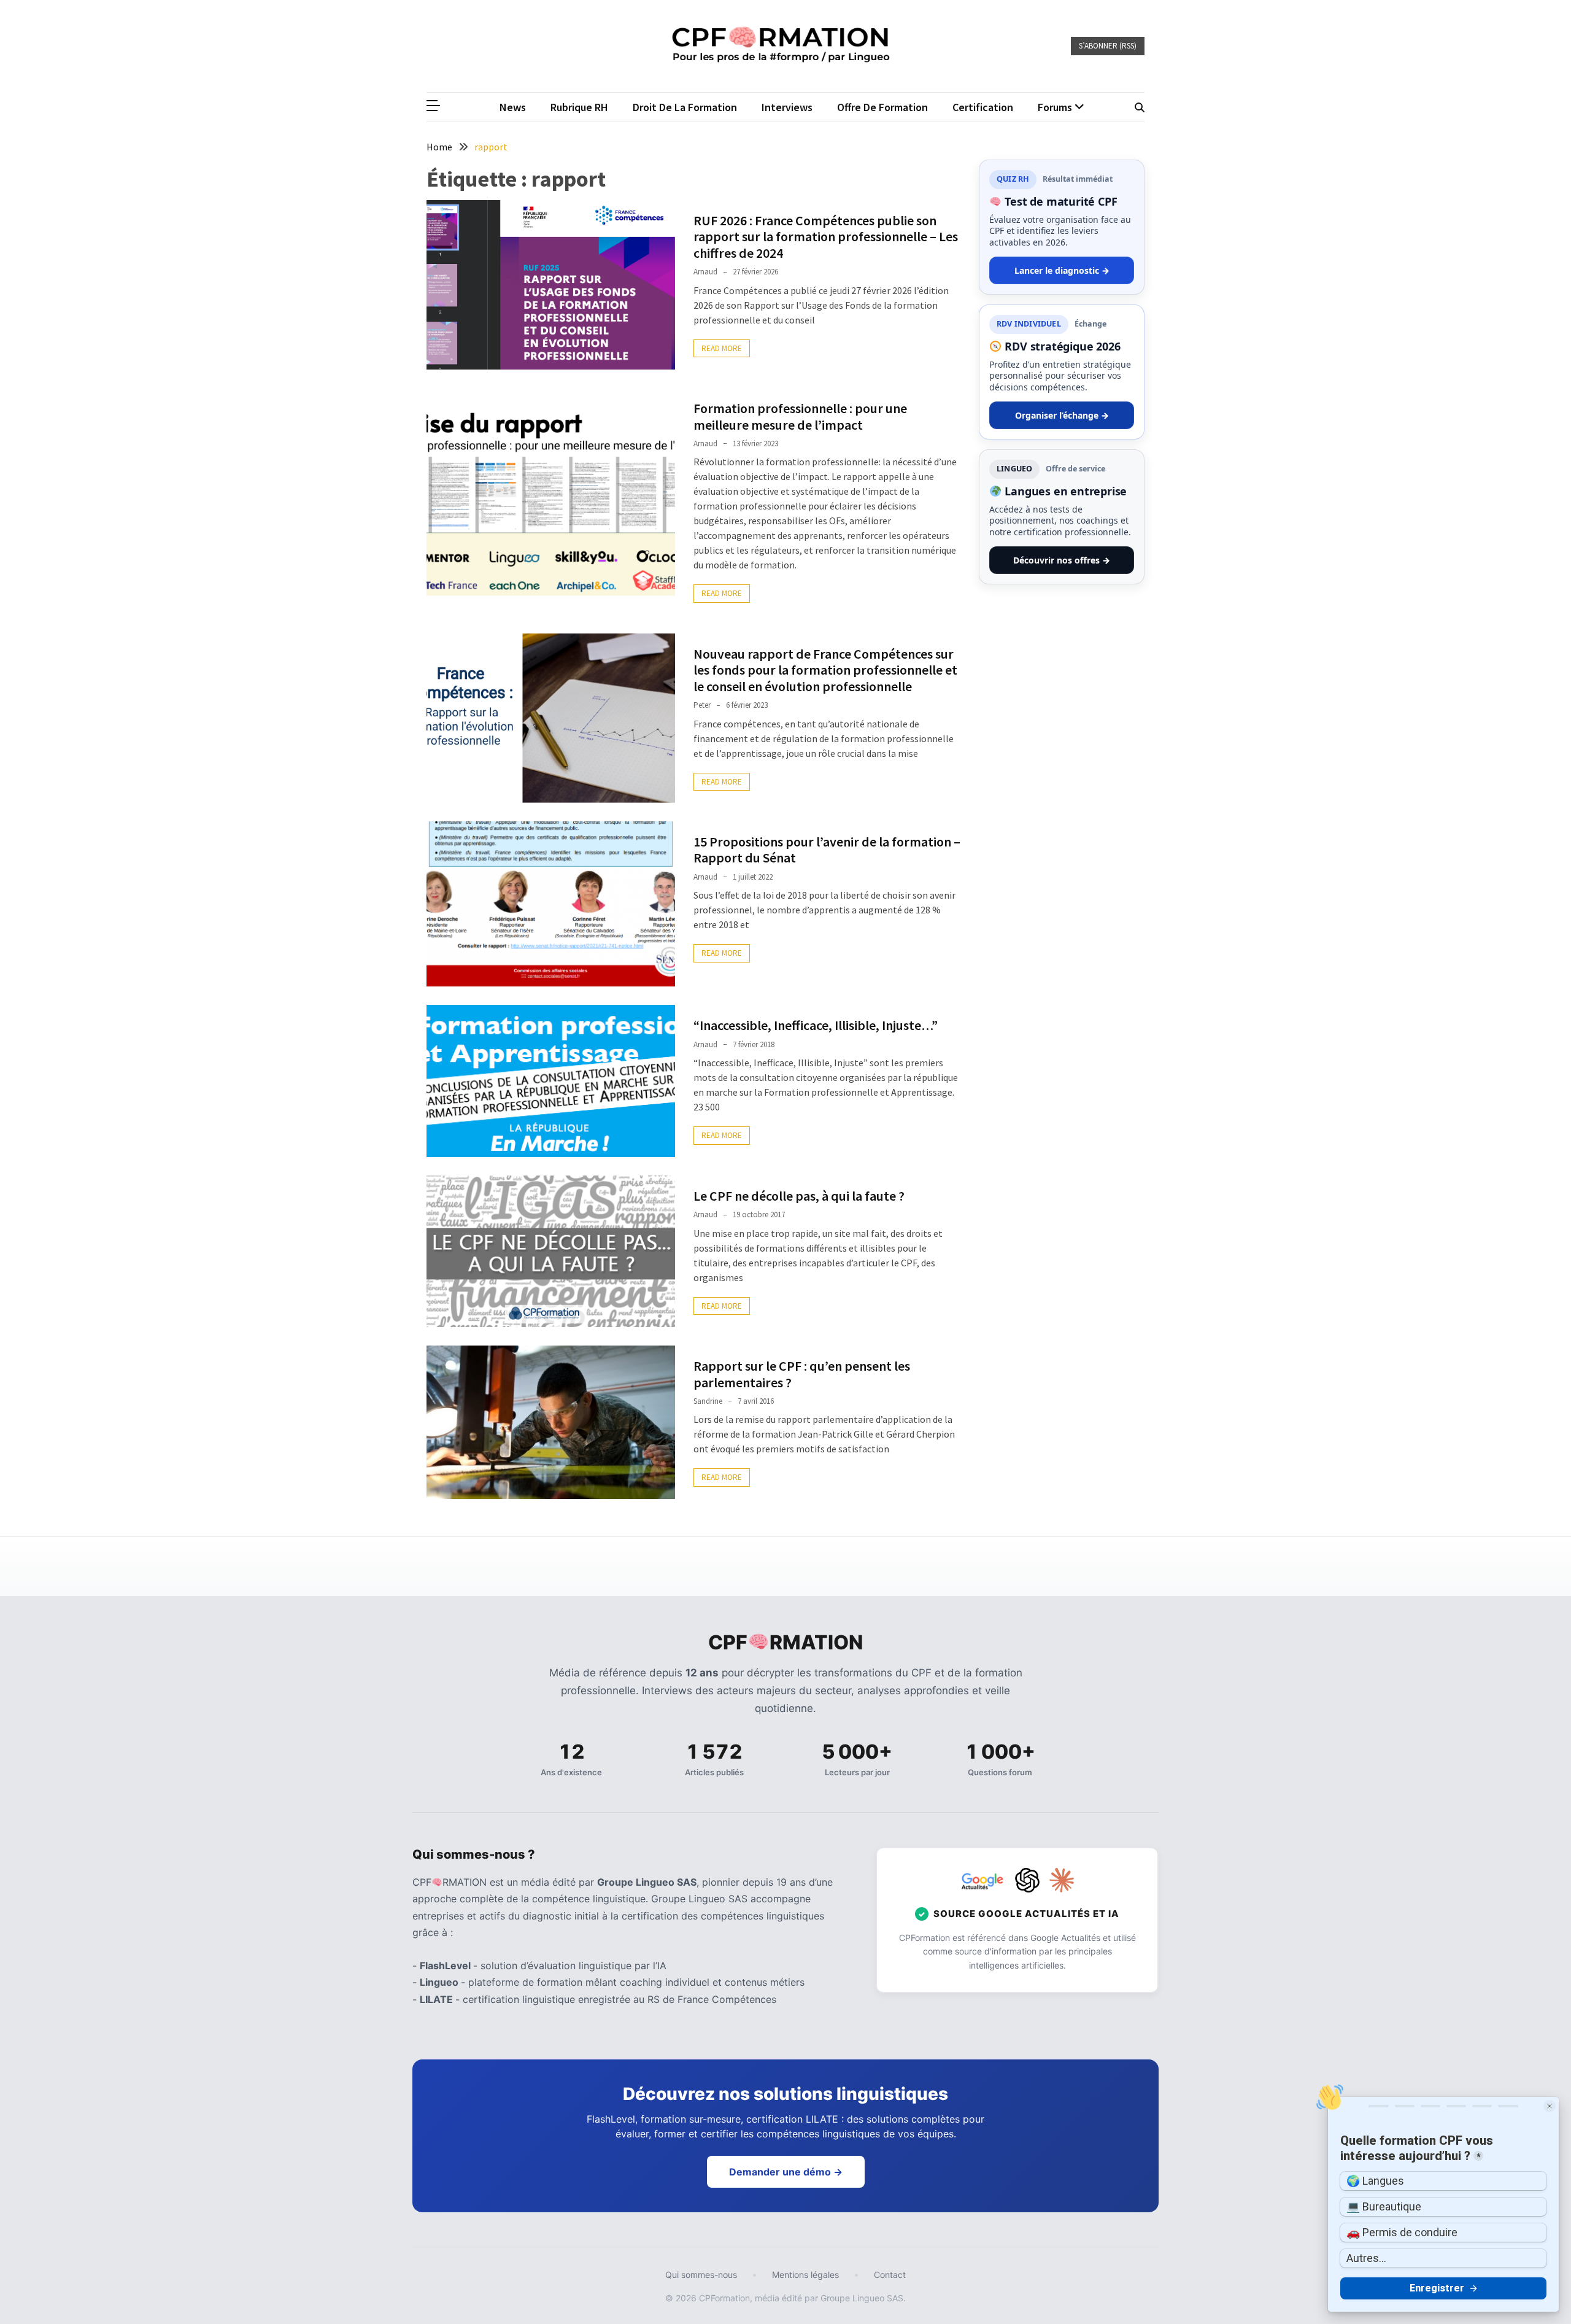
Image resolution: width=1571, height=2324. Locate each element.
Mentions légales (805, 2275)
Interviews (787, 107)
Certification (983, 107)
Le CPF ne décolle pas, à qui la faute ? (799, 1196)
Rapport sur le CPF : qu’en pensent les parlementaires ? (802, 1374)
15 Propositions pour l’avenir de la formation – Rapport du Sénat (827, 850)
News (513, 107)
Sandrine (708, 1401)
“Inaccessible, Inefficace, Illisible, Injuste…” (816, 1025)
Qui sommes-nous (701, 2275)
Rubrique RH (579, 107)
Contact (890, 2275)
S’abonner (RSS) (1108, 46)
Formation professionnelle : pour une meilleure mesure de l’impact (800, 416)
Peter (702, 705)
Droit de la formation (685, 107)
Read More (722, 348)
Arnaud (705, 272)
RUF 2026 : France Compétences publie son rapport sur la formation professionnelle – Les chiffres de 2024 (826, 237)
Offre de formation (882, 107)
